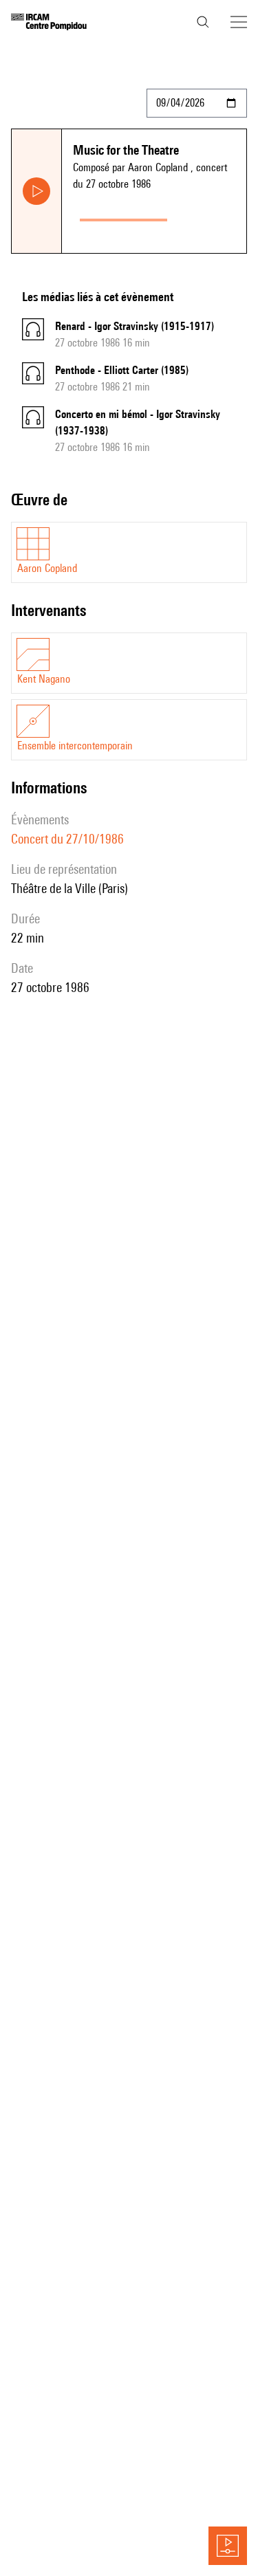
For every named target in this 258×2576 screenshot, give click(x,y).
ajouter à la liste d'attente (210, 217)
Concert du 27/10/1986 (67, 839)
